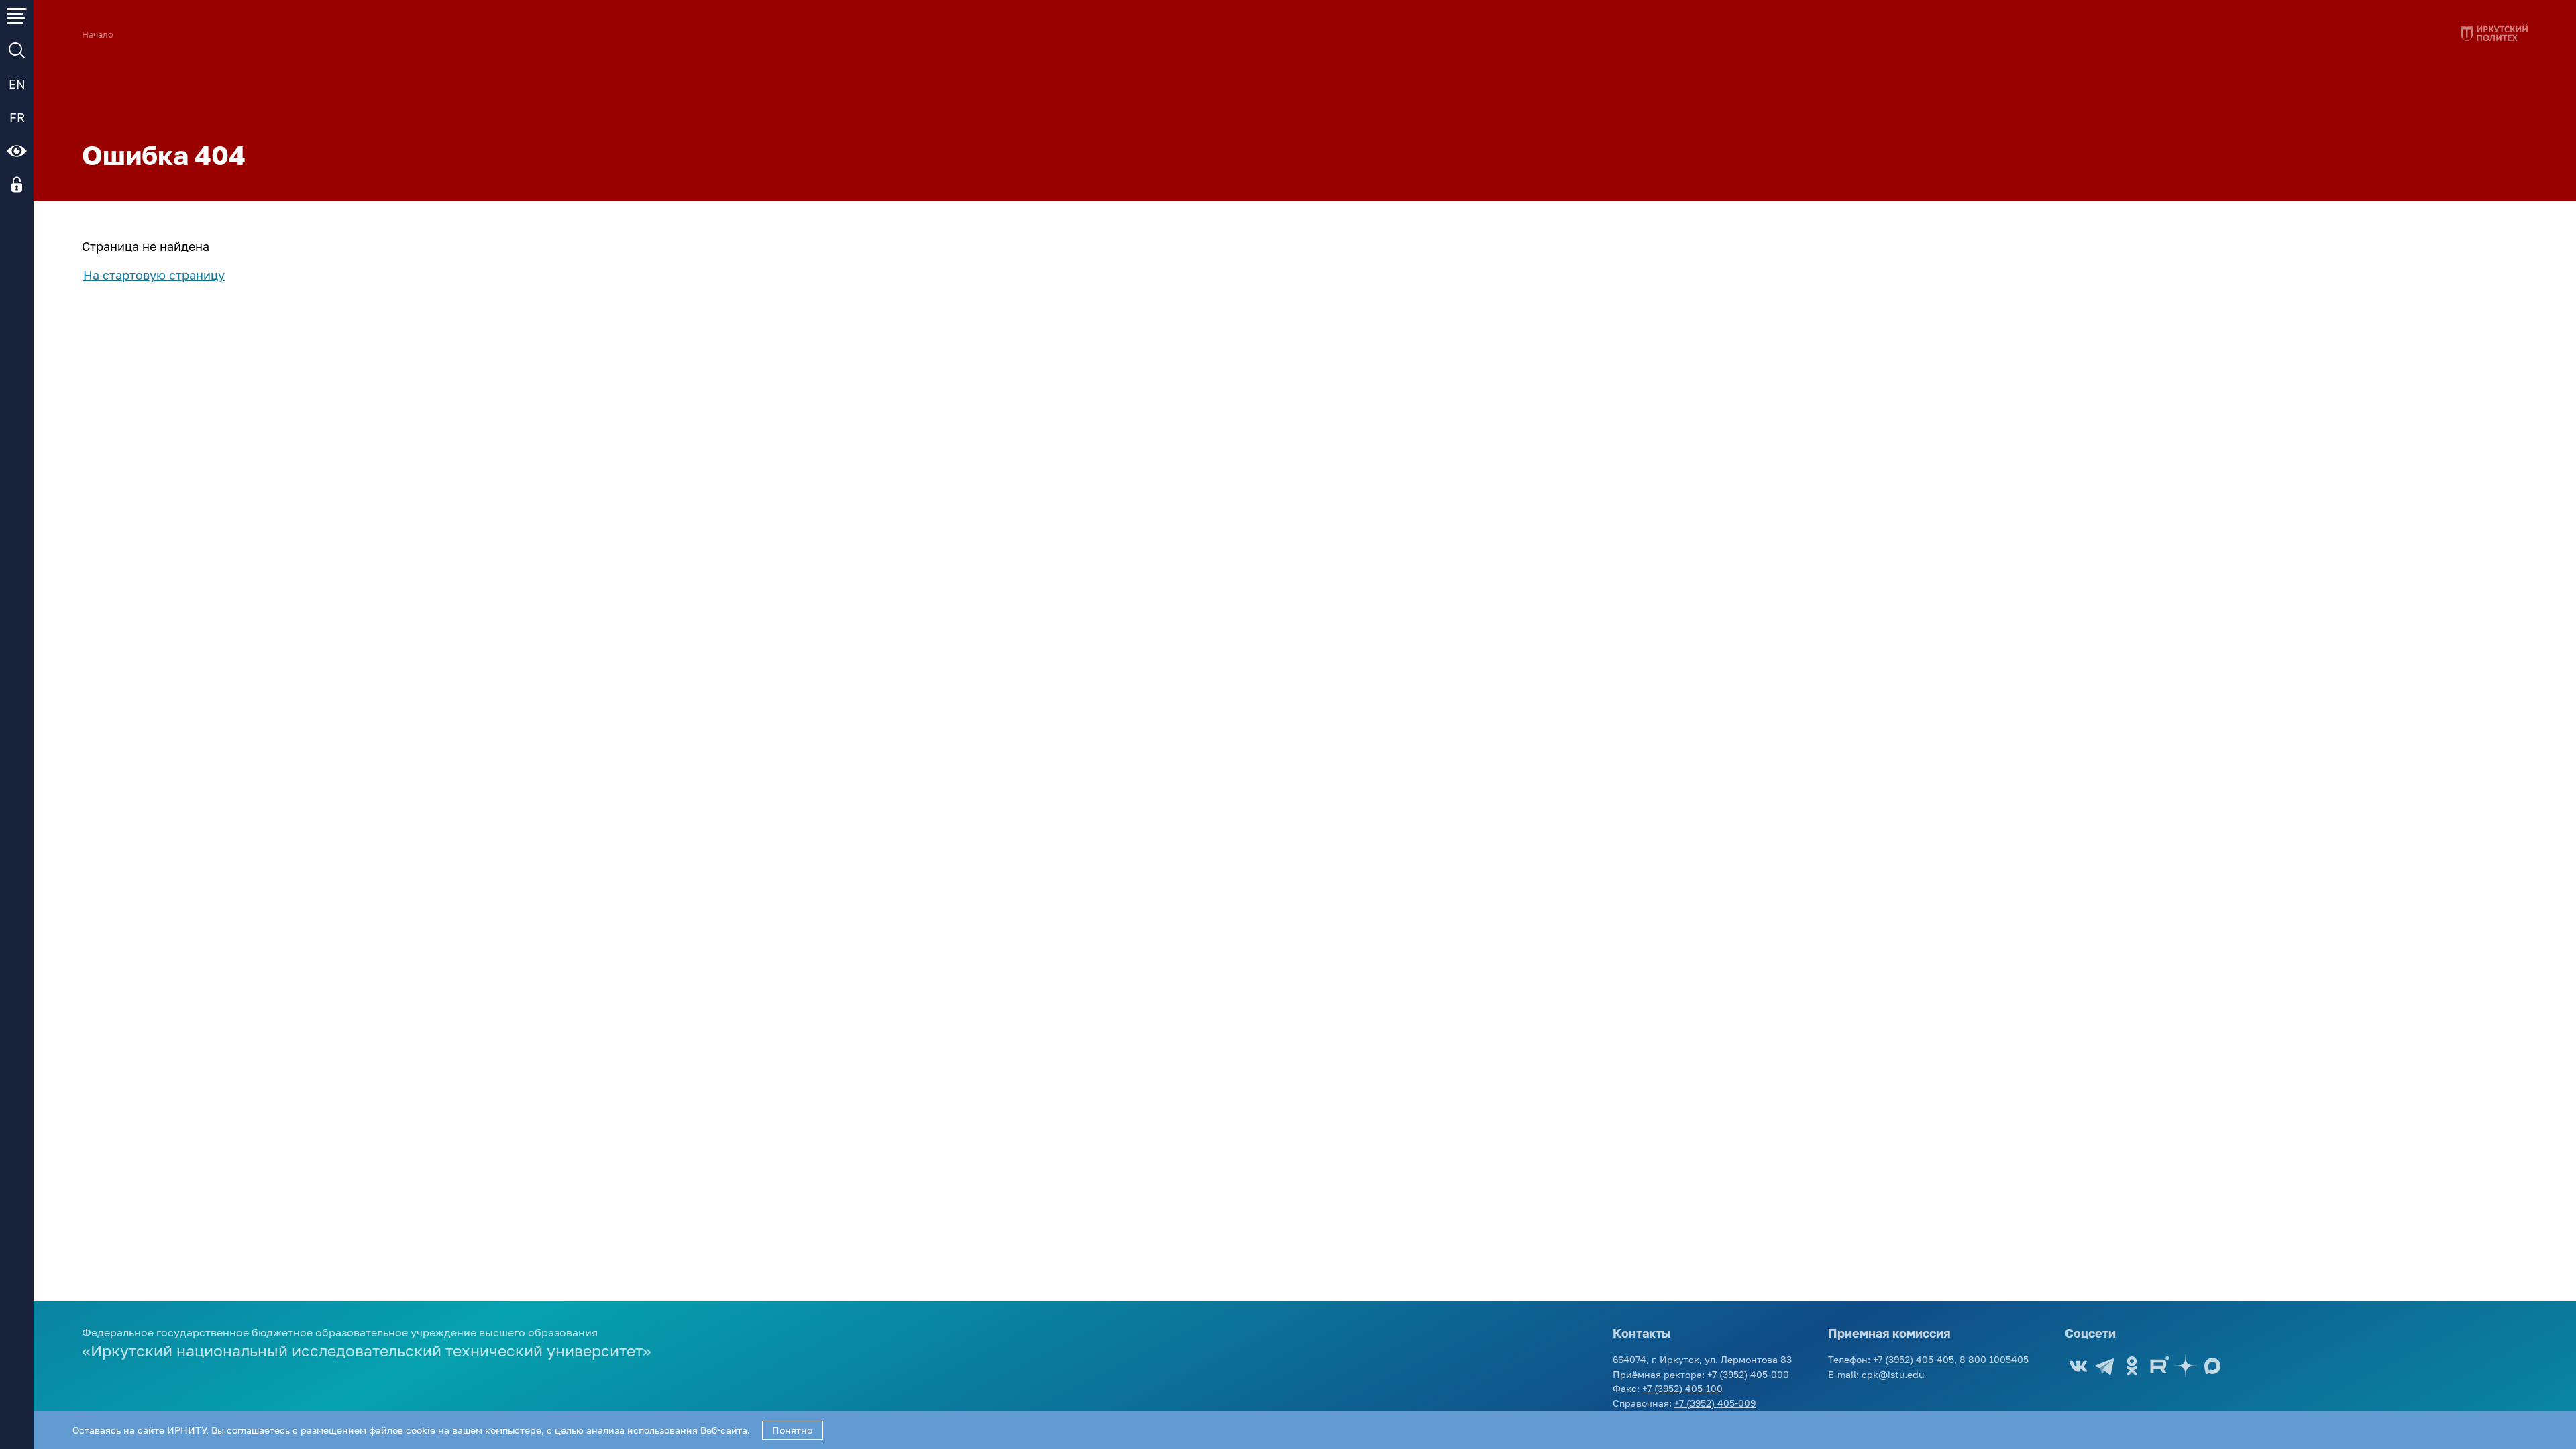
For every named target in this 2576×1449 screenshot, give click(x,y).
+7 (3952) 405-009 (1715, 1403)
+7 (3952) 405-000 (1748, 1374)
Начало (98, 35)
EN (17, 84)
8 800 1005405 (1994, 1359)
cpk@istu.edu (1893, 1374)
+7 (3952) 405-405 (1914, 1359)
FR (17, 117)
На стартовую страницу (154, 275)
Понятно (792, 1430)
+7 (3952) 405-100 (1682, 1388)
